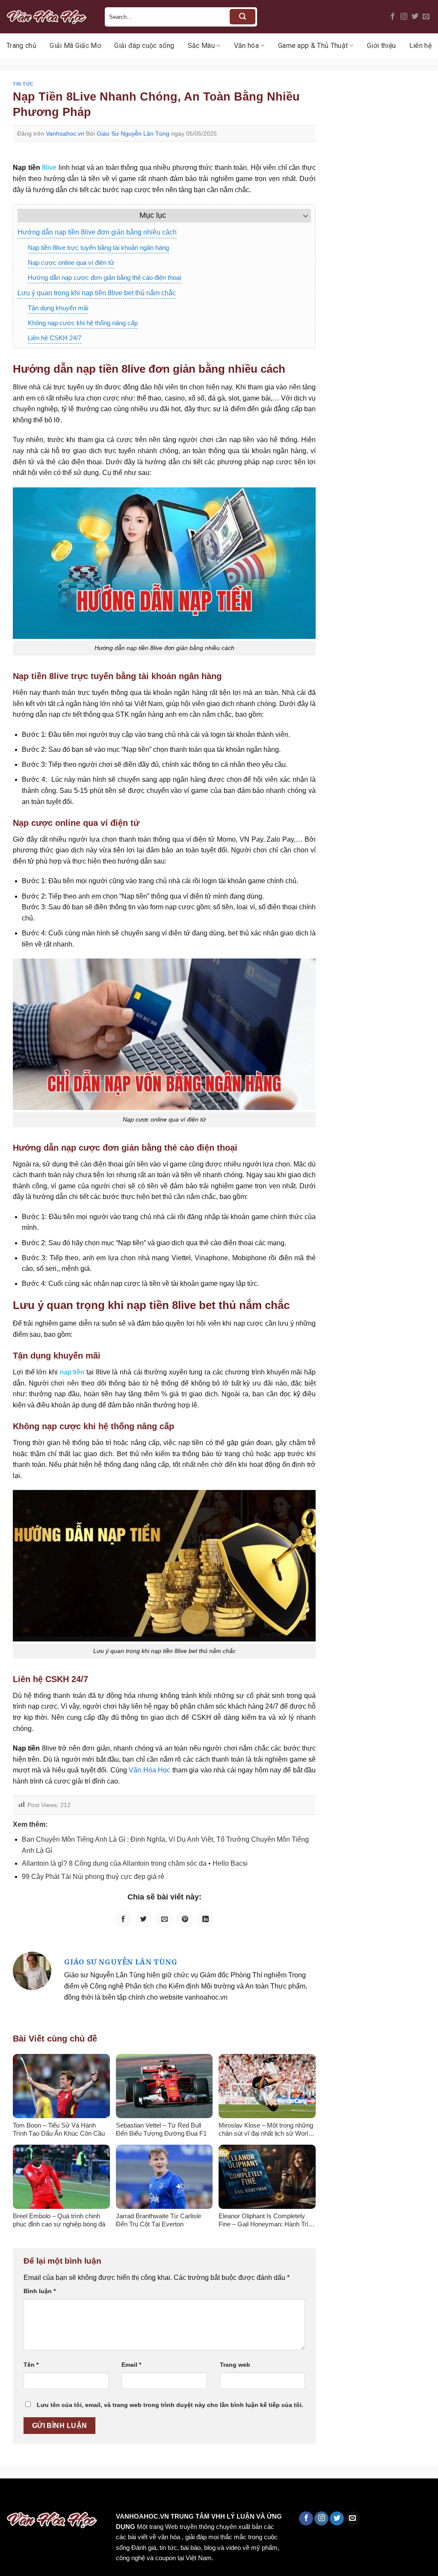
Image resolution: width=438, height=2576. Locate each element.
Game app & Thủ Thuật (313, 46)
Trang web (235, 2365)
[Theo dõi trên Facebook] (393, 17)
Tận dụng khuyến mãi (58, 308)
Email (131, 2365)
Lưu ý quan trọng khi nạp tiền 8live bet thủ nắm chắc (97, 293)
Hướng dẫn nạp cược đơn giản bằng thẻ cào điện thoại (104, 277)
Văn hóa (246, 46)
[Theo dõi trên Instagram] (404, 17)
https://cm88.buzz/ (109, 2497)
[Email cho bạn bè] (164, 1919)
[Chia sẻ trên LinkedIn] (205, 1919)
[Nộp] (243, 17)
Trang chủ (21, 46)
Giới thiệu (381, 46)
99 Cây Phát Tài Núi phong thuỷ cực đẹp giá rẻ (93, 1877)
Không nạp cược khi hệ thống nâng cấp (83, 323)
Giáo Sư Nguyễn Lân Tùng (133, 134)
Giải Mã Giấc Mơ (75, 46)
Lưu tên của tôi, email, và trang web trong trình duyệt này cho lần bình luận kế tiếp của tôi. (170, 2405)
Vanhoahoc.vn (65, 134)
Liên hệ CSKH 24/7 (55, 338)
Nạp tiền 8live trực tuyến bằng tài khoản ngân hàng (98, 248)
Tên (31, 2365)
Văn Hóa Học (149, 1770)
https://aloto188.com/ (237, 2497)
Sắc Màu (201, 46)
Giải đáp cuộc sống (144, 46)
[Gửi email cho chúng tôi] (426, 17)
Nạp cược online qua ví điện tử (71, 263)
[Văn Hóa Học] (49, 17)
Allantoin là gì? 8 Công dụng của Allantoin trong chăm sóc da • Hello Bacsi (135, 1863)
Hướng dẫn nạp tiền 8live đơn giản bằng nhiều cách (97, 232)
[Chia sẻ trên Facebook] (123, 1919)
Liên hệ (420, 46)
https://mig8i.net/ (170, 2497)
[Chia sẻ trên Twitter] (144, 1919)
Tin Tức (23, 84)
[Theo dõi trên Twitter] (415, 17)
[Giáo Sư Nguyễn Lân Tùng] (32, 1971)
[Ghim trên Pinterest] (185, 1919)
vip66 (67, 2497)
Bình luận (40, 2291)
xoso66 (39, 2497)
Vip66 (11, 2497)
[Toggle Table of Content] (301, 216)
